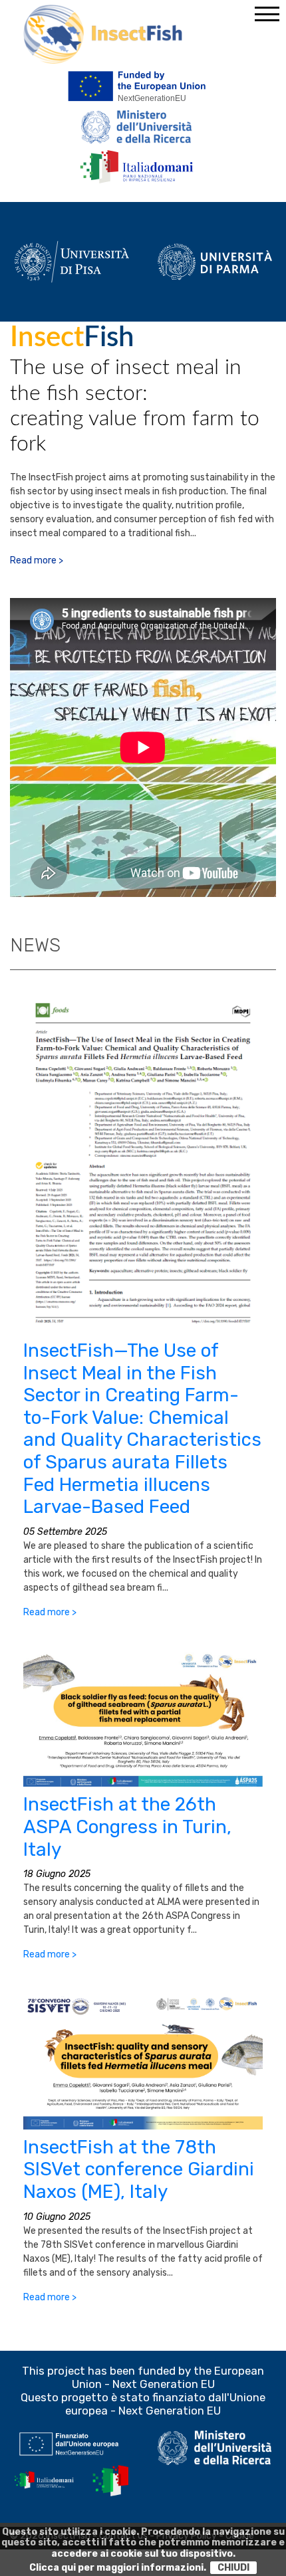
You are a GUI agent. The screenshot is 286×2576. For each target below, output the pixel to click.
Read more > (37, 560)
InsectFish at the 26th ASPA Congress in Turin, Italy (127, 1827)
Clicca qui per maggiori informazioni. (118, 2568)
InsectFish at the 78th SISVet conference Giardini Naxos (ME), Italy (139, 2169)
